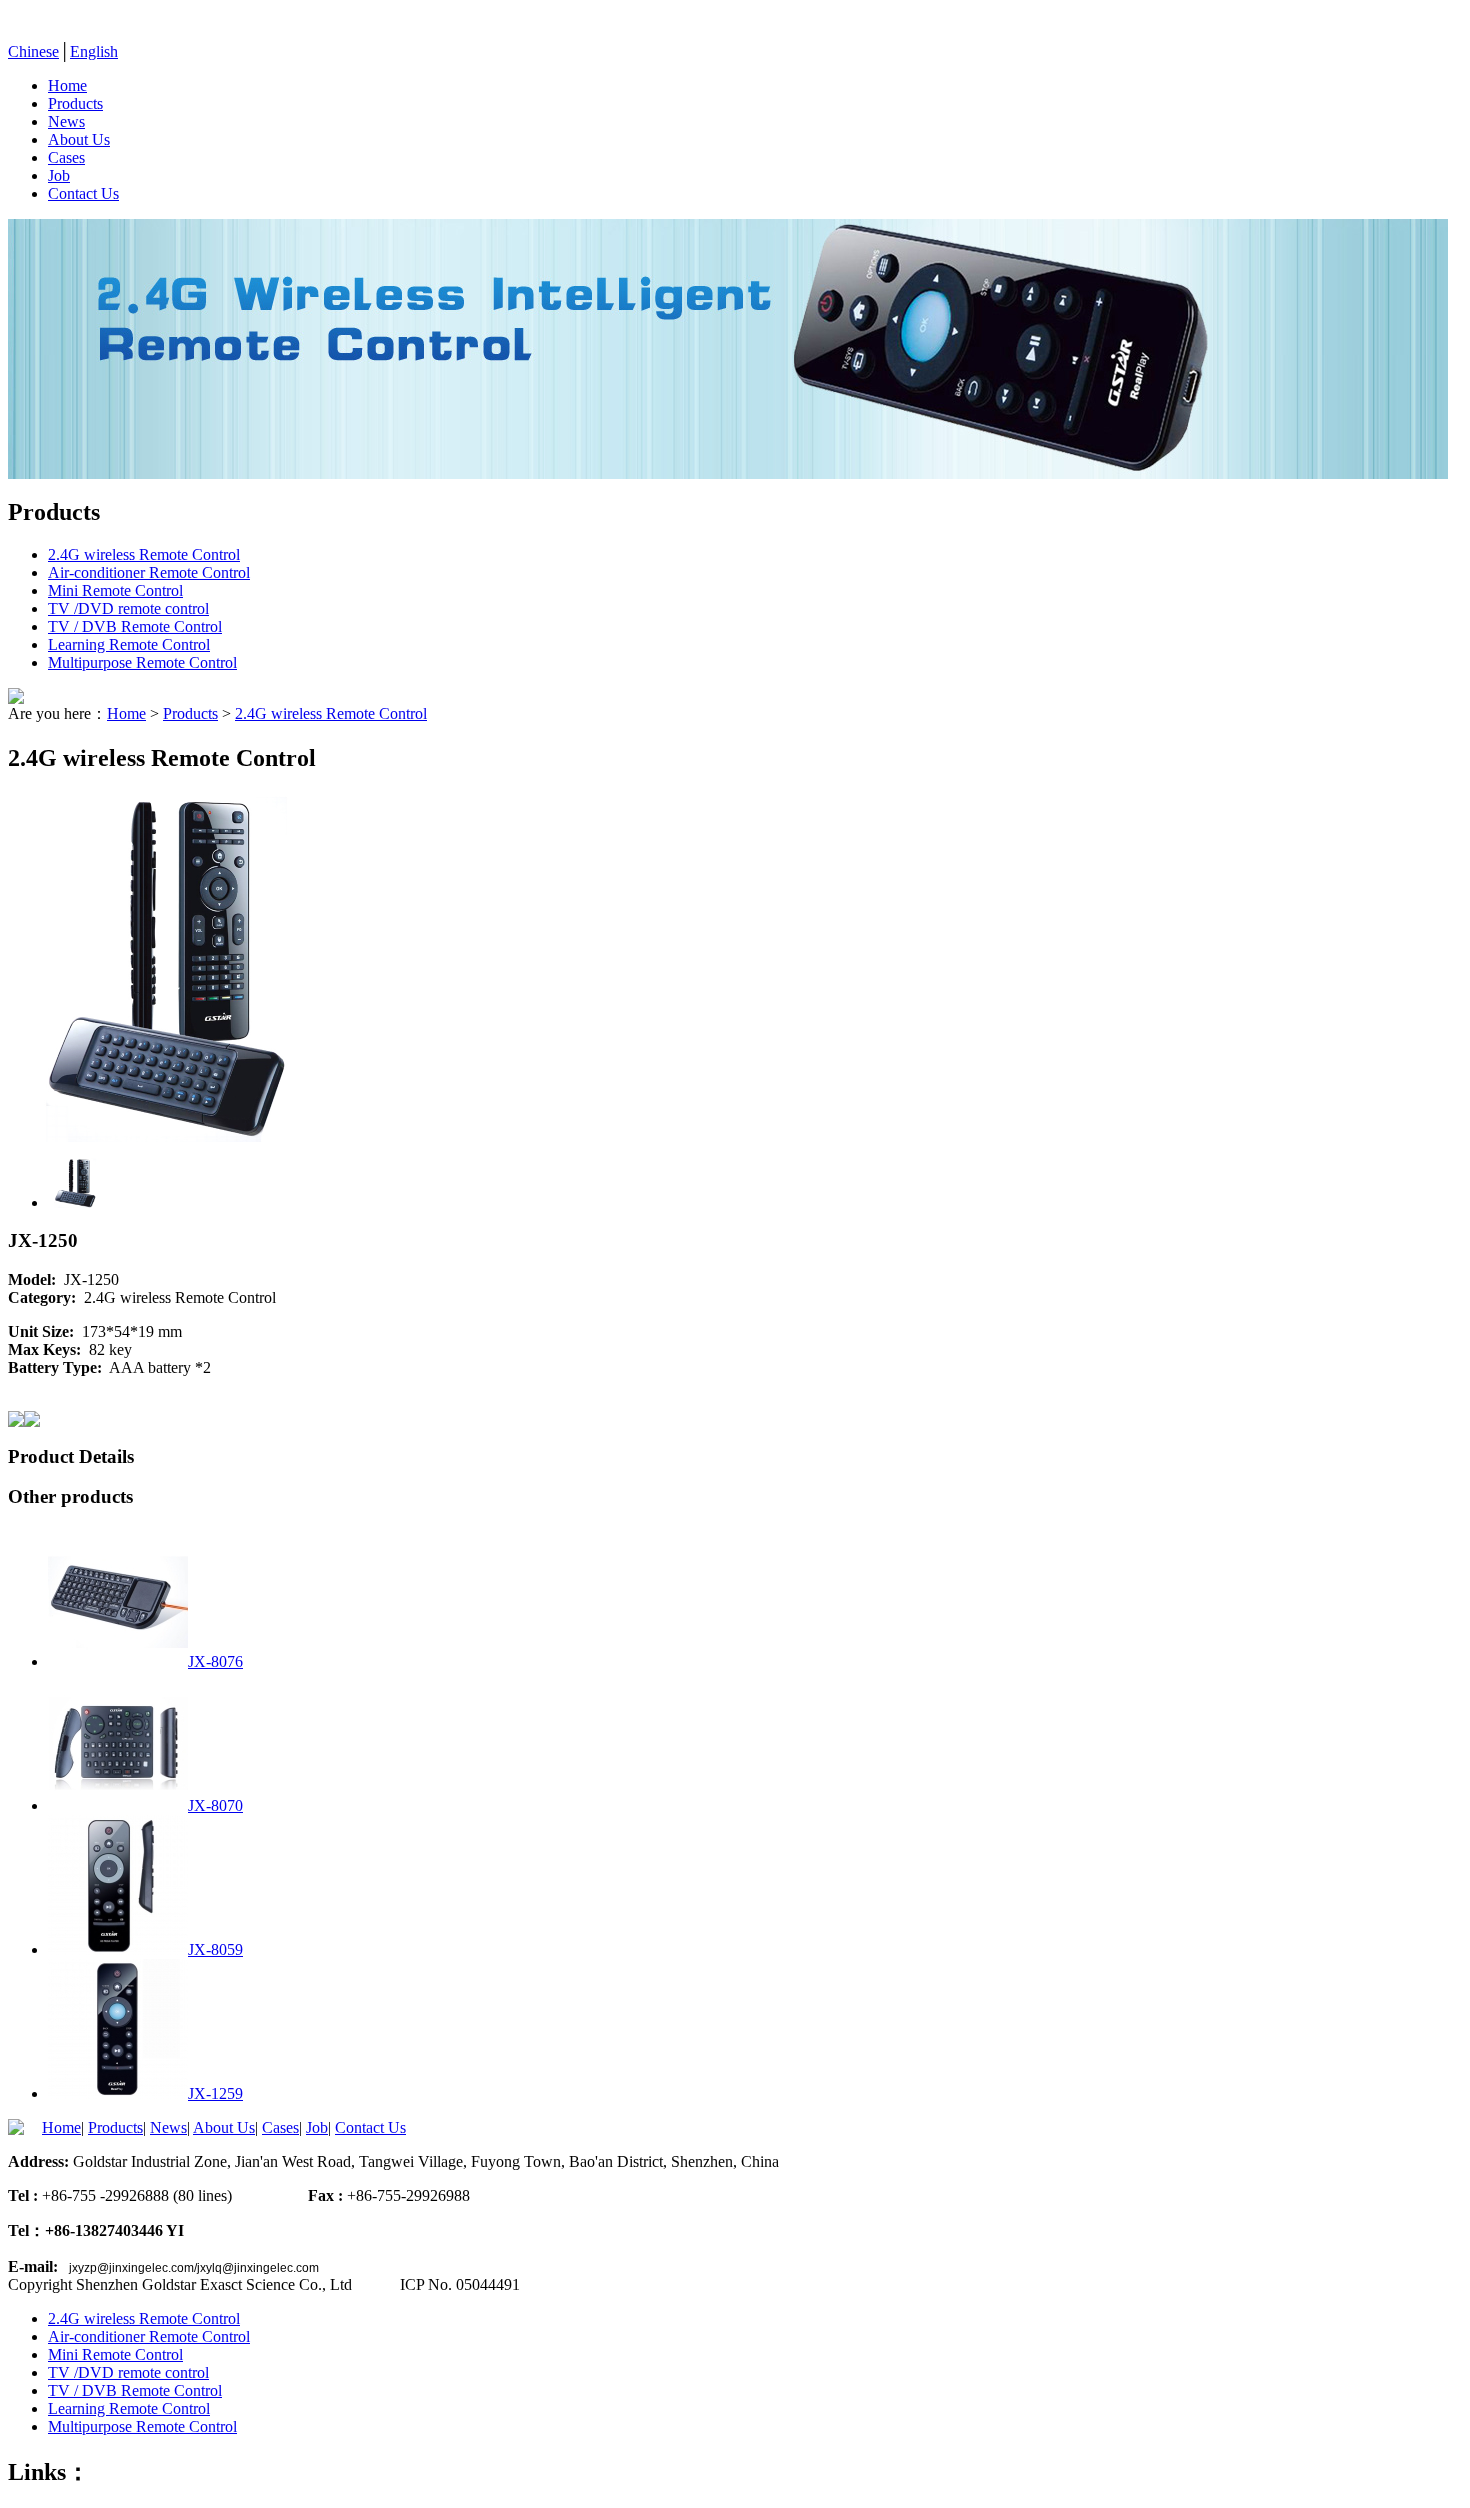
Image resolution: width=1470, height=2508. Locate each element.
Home (67, 85)
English (94, 51)
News (66, 121)
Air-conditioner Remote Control (149, 572)
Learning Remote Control (129, 644)
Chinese (33, 51)
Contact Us (83, 193)
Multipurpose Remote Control (142, 662)
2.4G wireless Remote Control (144, 554)
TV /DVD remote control (128, 608)
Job (59, 175)
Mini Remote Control (115, 590)
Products (75, 103)
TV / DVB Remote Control (135, 626)
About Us (79, 139)
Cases (66, 157)
